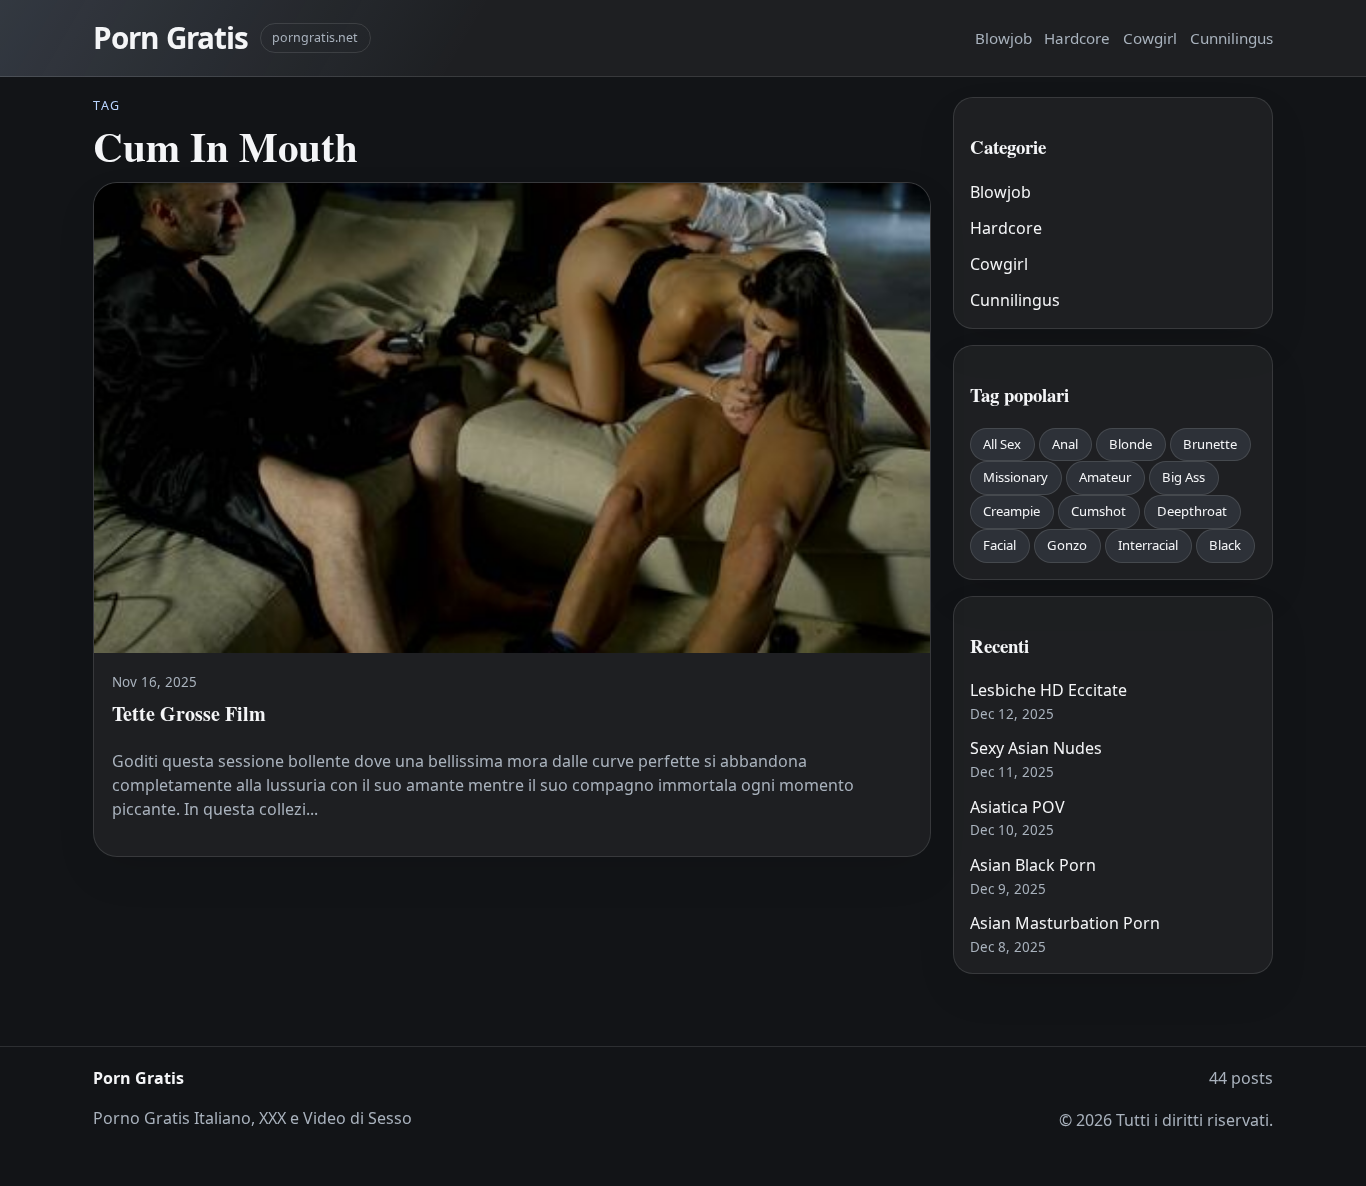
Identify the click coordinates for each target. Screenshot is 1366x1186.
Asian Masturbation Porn (1065, 923)
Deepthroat (1192, 511)
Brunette (1210, 444)
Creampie (1011, 511)
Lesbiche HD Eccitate (1048, 690)
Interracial (1148, 545)
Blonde (1130, 444)
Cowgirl (1150, 38)
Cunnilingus (1231, 38)
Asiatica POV (1017, 807)
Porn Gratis (170, 37)
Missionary (1015, 477)
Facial (999, 545)
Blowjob (1003, 38)
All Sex (1002, 444)
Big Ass (1183, 477)
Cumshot (1098, 511)
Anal (1065, 444)
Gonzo (1067, 545)
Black (1225, 545)
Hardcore (1077, 38)
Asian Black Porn (1033, 865)
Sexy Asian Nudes (1036, 748)
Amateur (1105, 477)
